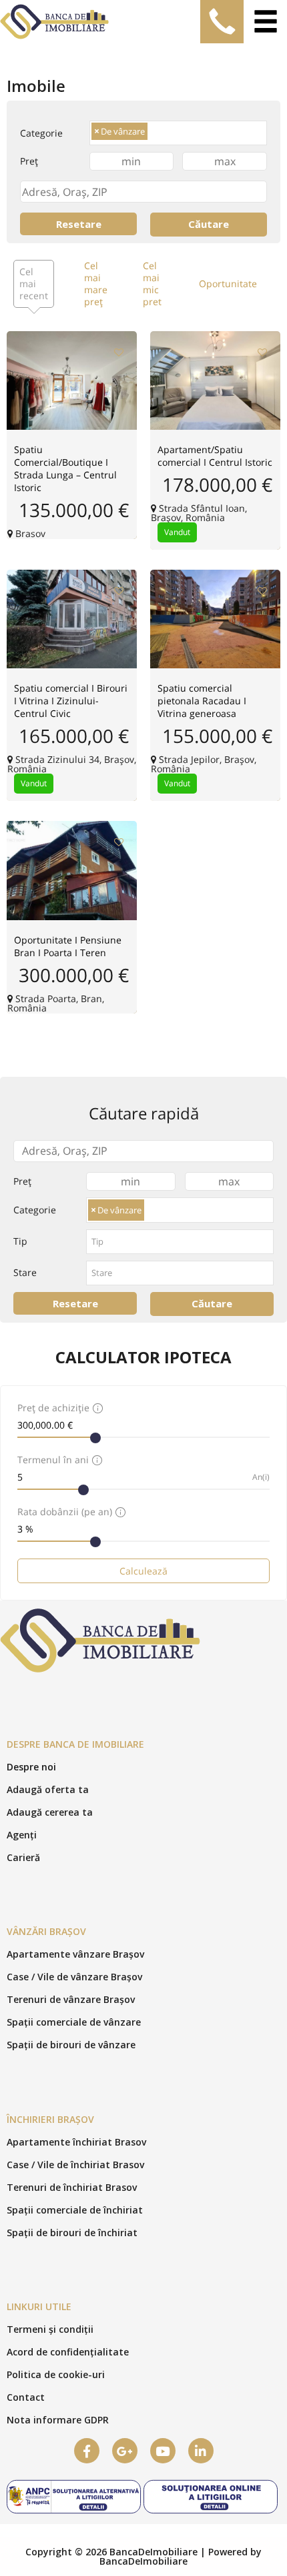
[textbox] (152, 133)
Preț (29, 161)
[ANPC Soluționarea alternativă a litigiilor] (74, 2512)
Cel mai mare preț (96, 284)
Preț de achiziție (53, 1408)
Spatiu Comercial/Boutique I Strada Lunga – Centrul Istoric (65, 468)
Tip (20, 1241)
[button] (31, 1767)
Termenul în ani (53, 1460)
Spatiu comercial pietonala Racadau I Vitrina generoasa (202, 701)
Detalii (72, 370)
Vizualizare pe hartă (215, 356)
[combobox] (178, 133)
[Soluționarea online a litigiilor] (211, 2512)
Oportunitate (228, 284)
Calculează (143, 1571)
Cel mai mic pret (152, 284)
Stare (25, 1272)
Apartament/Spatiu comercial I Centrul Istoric (215, 456)
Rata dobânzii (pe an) (65, 1512)
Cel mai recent (34, 284)
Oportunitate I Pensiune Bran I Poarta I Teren (68, 946)
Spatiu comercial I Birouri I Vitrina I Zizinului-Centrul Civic (71, 701)
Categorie (41, 133)
